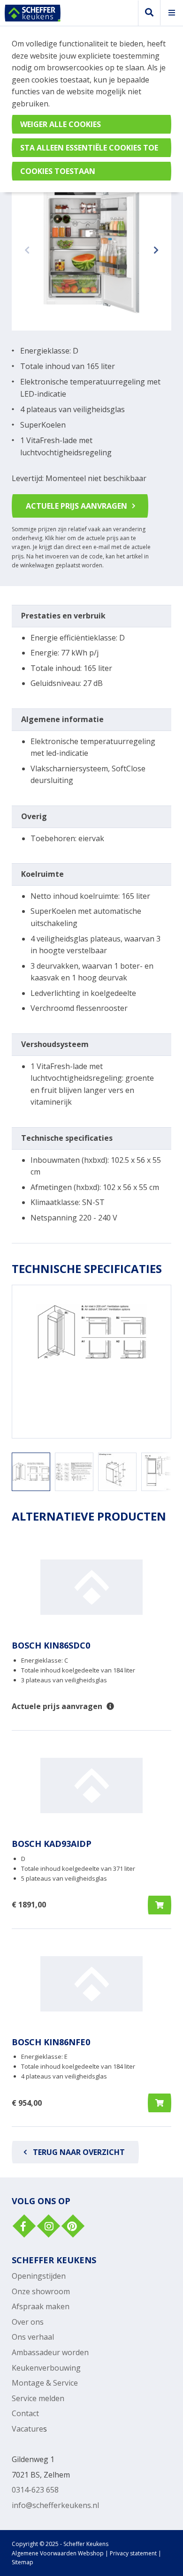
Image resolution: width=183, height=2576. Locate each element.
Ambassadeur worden (50, 2352)
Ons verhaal (33, 2337)
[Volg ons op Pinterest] (72, 2227)
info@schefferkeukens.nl (55, 2505)
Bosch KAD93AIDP (52, 1844)
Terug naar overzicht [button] (79, 2152)
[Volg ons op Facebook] (23, 2227)
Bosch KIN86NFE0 (51, 2042)
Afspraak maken (41, 2306)
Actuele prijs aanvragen (76, 506)
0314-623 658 (35, 2490)
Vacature (27, 2429)
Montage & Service (45, 2383)
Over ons (28, 2322)
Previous (28, 249)
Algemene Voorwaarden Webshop (58, 2553)
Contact (25, 2413)
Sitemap (23, 2562)
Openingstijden (39, 2276)
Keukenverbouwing (46, 2368)
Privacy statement (133, 2553)
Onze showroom (41, 2291)
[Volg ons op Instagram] (47, 2227)
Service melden (38, 2398)
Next (155, 249)
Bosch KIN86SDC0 (51, 1645)
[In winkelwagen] (160, 1905)
